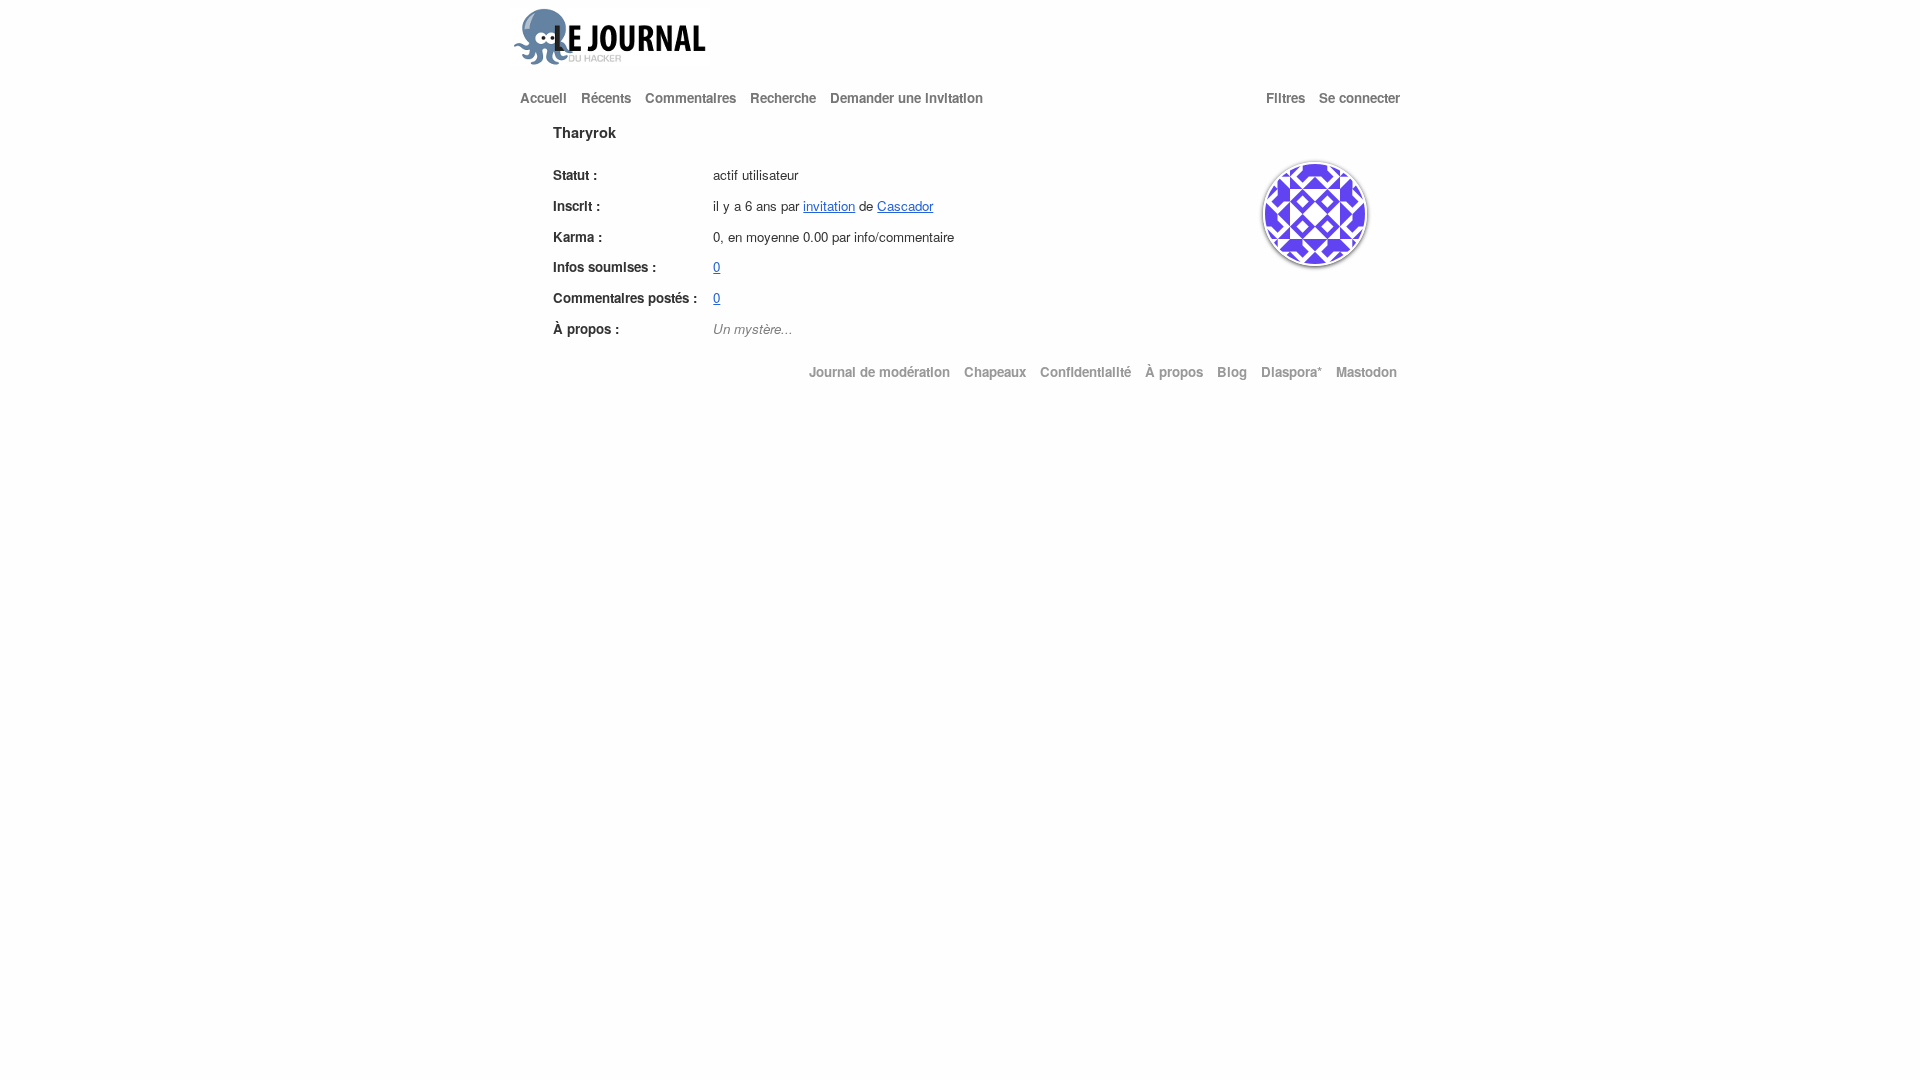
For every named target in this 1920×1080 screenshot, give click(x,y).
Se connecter (1359, 97)
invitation (829, 205)
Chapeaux (995, 371)
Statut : (575, 174)
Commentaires (690, 97)
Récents (606, 97)
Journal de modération (879, 371)
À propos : (586, 328)
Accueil (543, 97)
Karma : (577, 236)
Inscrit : (576, 205)
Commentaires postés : (625, 297)
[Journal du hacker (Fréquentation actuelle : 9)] (610, 60)
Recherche (783, 97)
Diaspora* (1291, 371)
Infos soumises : (604, 266)
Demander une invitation (906, 97)
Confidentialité (1085, 371)
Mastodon (1366, 371)
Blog (1232, 371)
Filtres (1285, 97)
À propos (1174, 371)
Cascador (905, 205)
